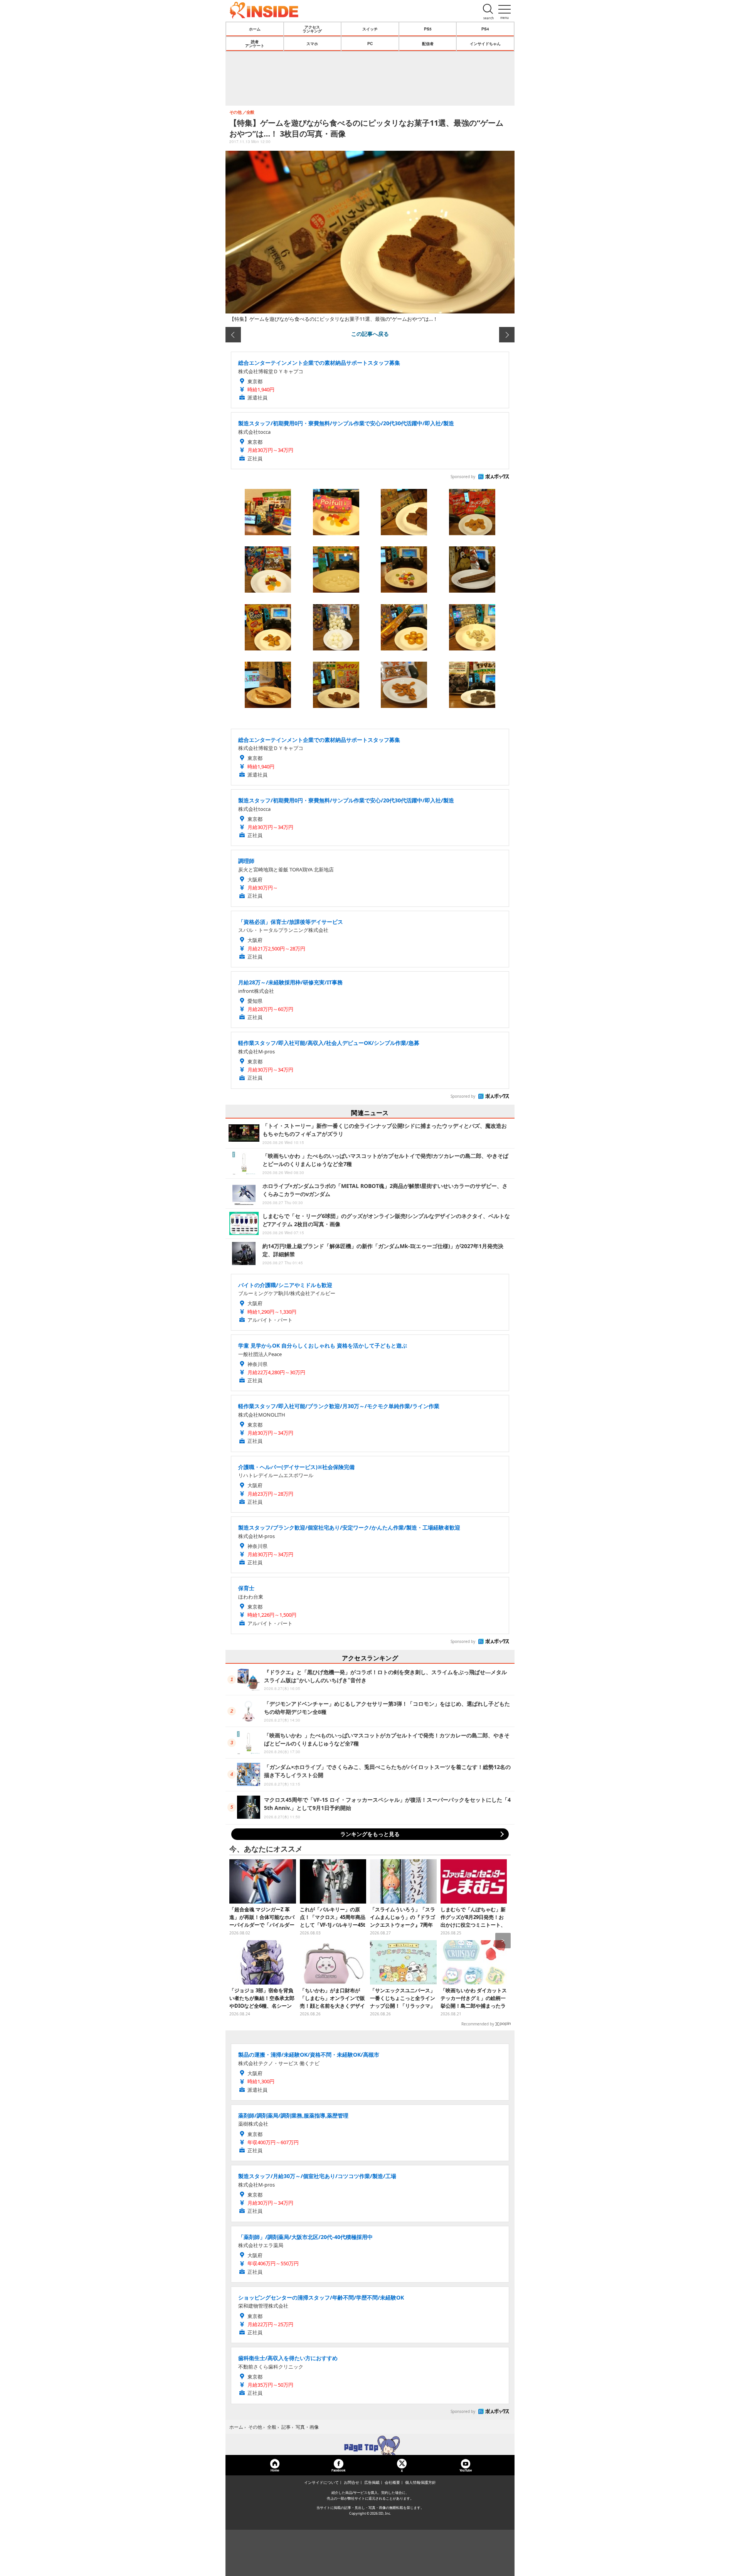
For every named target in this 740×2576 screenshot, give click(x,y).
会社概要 (392, 2482)
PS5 (428, 29)
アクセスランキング (312, 29)
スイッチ (370, 29)
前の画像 (233, 335)
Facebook (338, 2470)
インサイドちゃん (485, 44)
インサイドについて (321, 2482)
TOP (370, 2445)
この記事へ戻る (370, 334)
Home (275, 2470)
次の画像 (507, 335)
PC (370, 44)
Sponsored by (463, 477)
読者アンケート (255, 44)
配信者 (428, 44)
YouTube (466, 2470)
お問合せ (351, 2482)
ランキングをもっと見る (370, 1834)
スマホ (312, 44)
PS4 (485, 29)
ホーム (255, 29)
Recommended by (478, 2024)
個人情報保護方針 (420, 2482)
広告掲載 (372, 2482)
